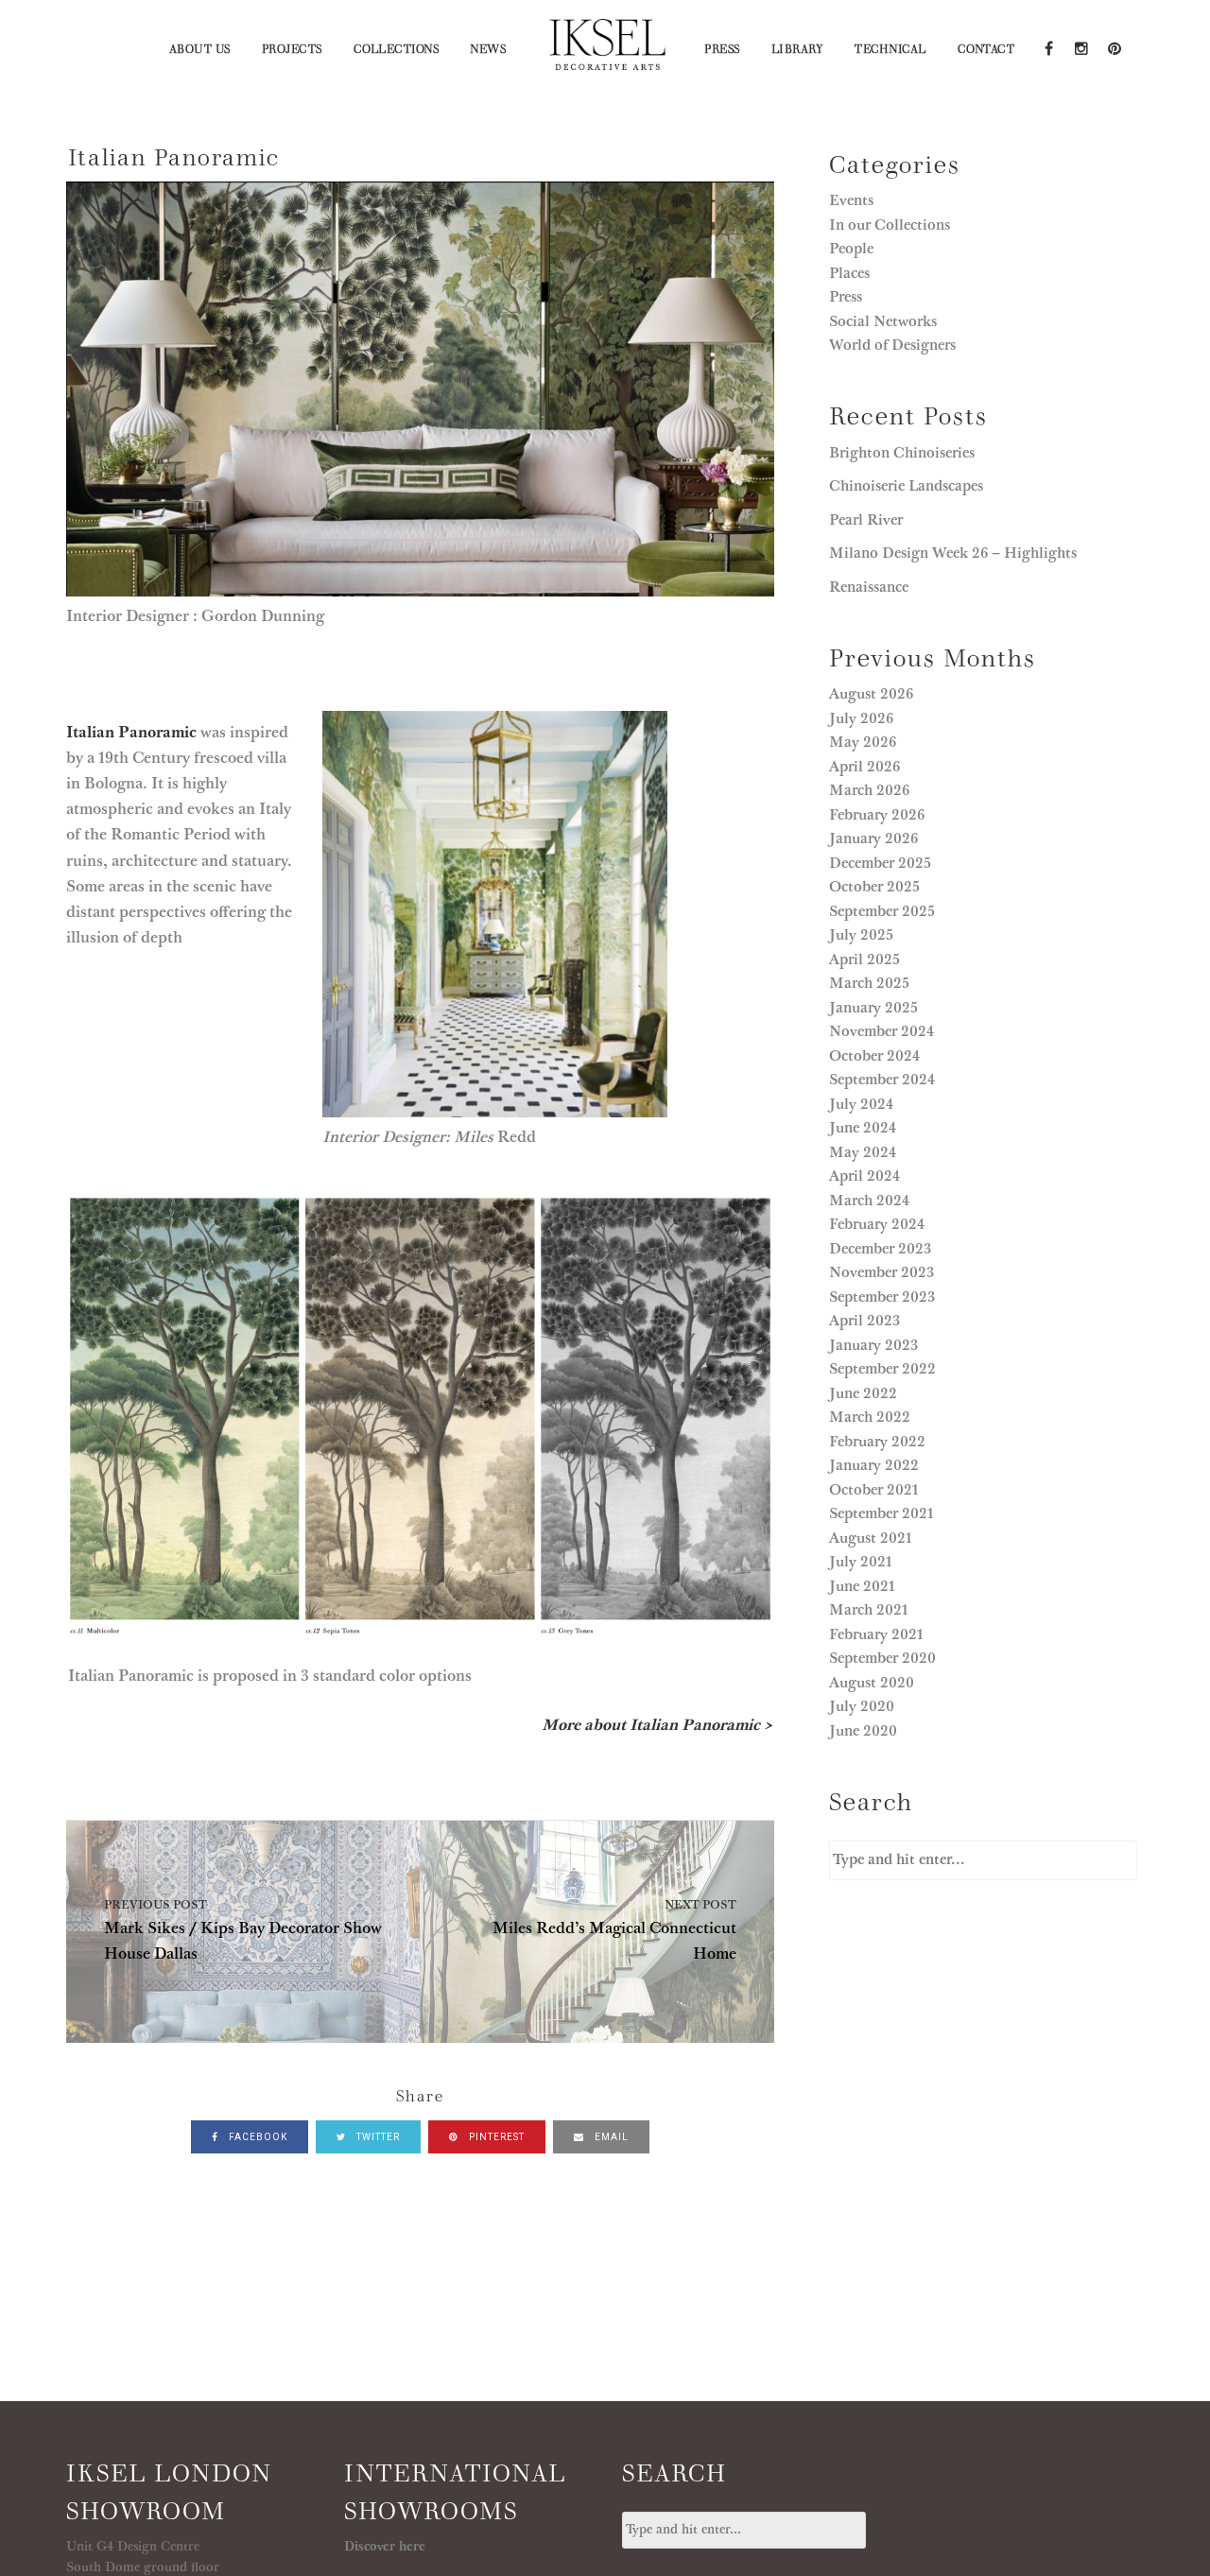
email (610, 2137)
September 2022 (882, 1369)
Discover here (385, 2547)
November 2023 (882, 1272)
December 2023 (880, 1249)
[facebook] (1048, 47)
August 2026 (871, 694)
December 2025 (880, 863)
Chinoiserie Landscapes (906, 486)
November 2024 (882, 1031)
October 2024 (874, 1056)
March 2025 (869, 983)
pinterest (495, 2137)
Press (846, 297)
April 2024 (864, 1176)
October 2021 (874, 1490)
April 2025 (864, 960)
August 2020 (872, 1683)
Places (849, 273)
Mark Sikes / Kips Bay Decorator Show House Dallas (243, 1931)
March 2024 (869, 1201)
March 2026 (869, 790)
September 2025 (882, 911)
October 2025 (874, 887)
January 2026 (873, 838)
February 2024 (877, 1224)
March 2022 (870, 1417)
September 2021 (882, 1513)
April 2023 (864, 1321)
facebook (257, 2137)
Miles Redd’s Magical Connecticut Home (614, 1931)
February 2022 (877, 1442)
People (851, 249)
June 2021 (862, 1586)
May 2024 (863, 1152)
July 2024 (861, 1104)
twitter (377, 2137)
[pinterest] (1113, 47)
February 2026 (877, 815)
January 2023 (873, 1345)
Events (851, 200)
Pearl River (868, 520)
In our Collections (890, 225)
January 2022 (874, 1465)
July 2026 (861, 718)
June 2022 (863, 1393)
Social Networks (883, 321)
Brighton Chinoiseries (902, 453)
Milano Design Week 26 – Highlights (953, 553)
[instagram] (1081, 47)
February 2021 (876, 1634)
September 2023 (882, 1297)
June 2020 (863, 1731)
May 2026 (863, 742)
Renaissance (871, 587)
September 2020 (882, 1658)
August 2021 (871, 1538)
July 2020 (862, 1706)
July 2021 (861, 1562)
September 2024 (882, 1080)
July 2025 (861, 935)
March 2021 (869, 1610)
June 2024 (863, 1128)
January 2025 (873, 1008)
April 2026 (864, 767)
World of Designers (892, 345)
